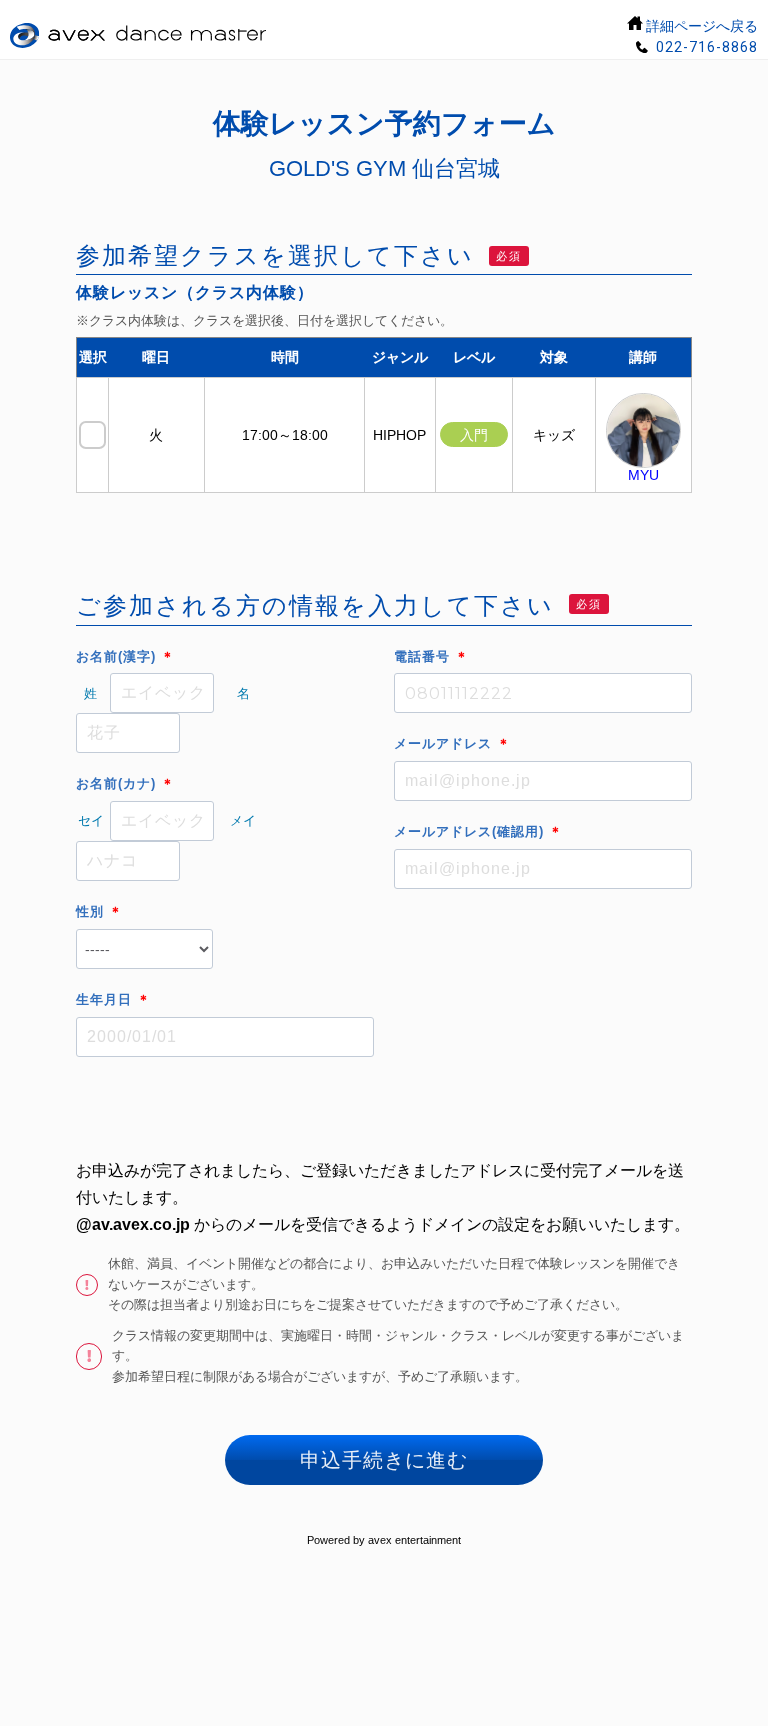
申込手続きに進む (384, 1460)
